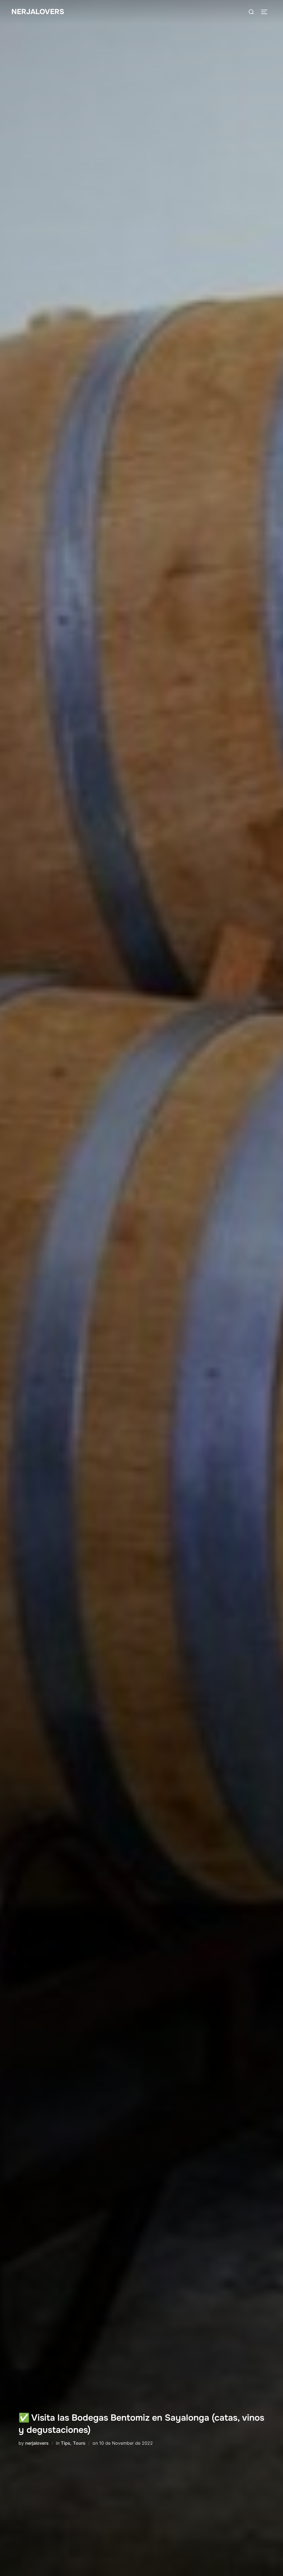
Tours (79, 2443)
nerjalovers (37, 2443)
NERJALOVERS (38, 12)
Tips (65, 2443)
